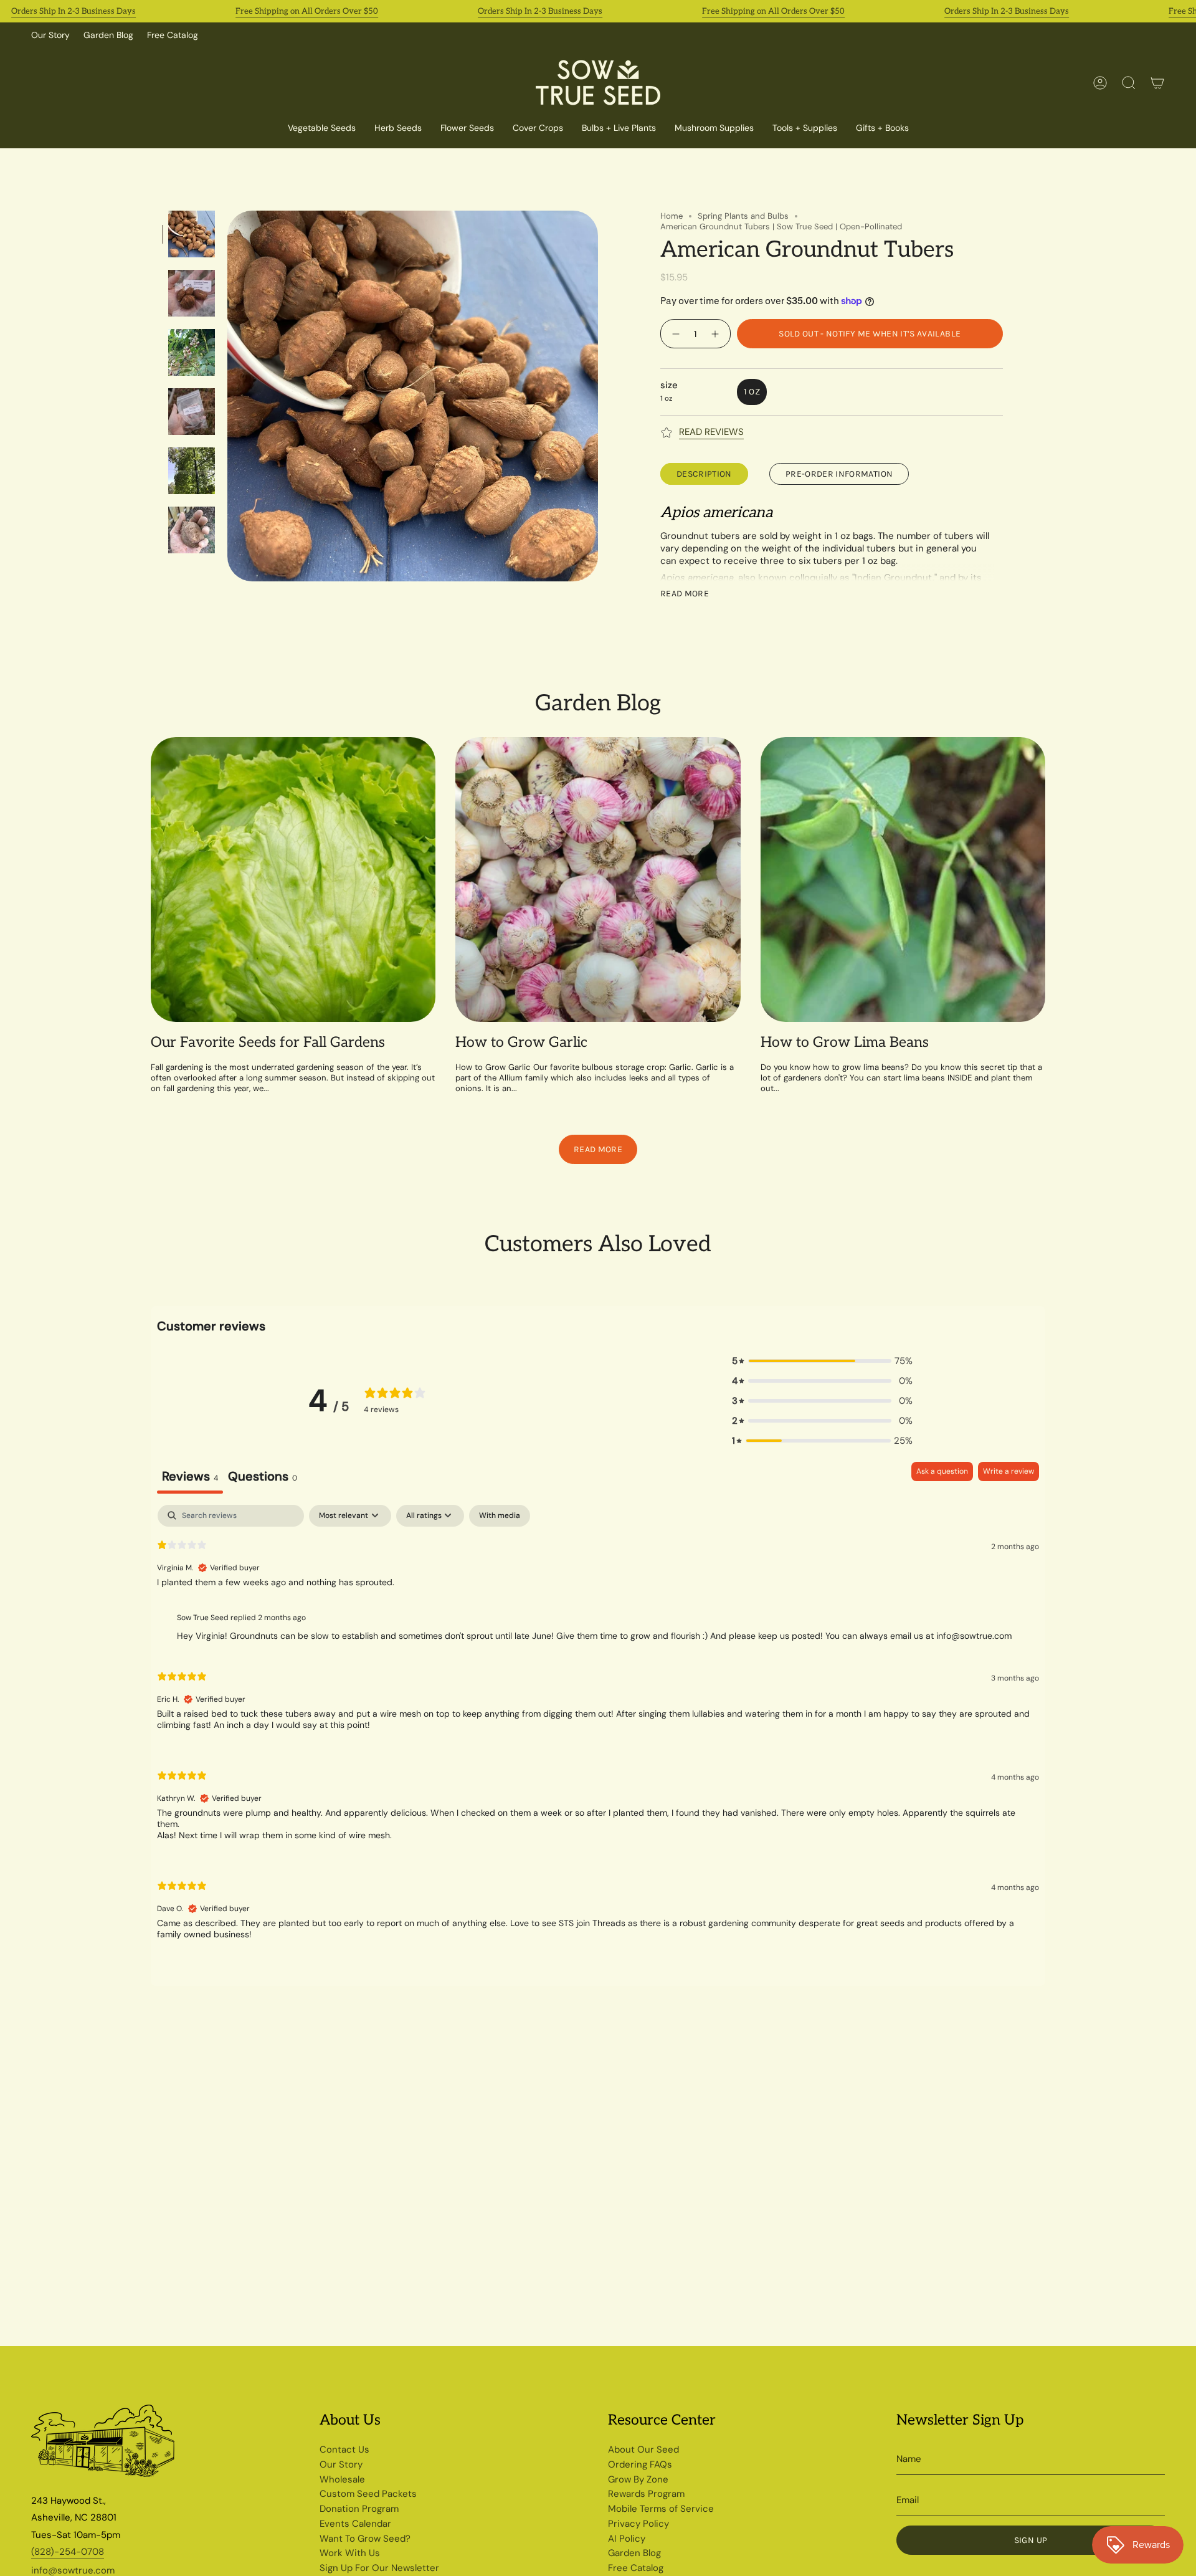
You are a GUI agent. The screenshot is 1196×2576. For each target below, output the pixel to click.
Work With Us (350, 2553)
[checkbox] (500, 1516)
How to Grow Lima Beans (845, 1043)
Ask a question (942, 1471)
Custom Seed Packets (368, 2494)
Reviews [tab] (190, 1476)
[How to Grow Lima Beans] (903, 880)
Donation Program (359, 2509)
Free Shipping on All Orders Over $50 (307, 11)
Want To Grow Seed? (365, 2539)
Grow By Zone (638, 2479)
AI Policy (627, 2539)
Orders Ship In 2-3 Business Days (74, 11)
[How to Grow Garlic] (598, 880)
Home (672, 216)
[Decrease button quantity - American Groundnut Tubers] (674, 334)
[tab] (263, 1478)
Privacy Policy (638, 2524)
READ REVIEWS (711, 432)
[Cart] (1157, 83)
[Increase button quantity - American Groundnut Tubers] (717, 334)
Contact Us (344, 2450)
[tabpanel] (598, 1733)
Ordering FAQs (640, 2464)
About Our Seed (643, 2450)
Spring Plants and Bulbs (743, 216)
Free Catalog (173, 35)
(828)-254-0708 (68, 2552)
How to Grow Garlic (521, 1043)
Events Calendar (355, 2524)
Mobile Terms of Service (661, 2509)
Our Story (50, 35)
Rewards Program (646, 2494)
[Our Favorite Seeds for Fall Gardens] (293, 880)
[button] (538, 129)
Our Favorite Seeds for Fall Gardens (268, 1043)
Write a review (1009, 1471)
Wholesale (342, 2479)
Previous (227, 396)
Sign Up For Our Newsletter (379, 2568)
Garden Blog (108, 35)
